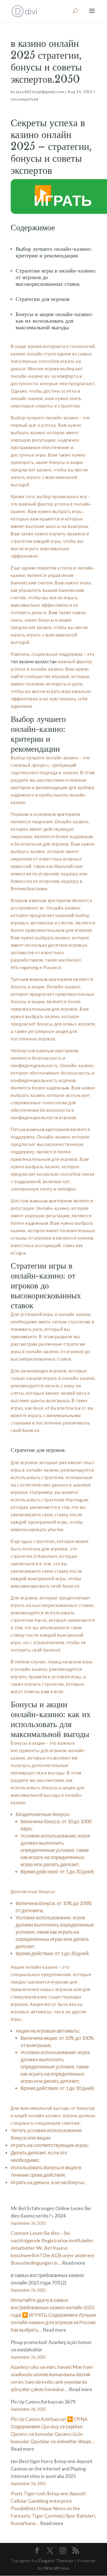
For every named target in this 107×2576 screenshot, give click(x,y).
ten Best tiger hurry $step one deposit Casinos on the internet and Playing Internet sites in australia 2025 (52, 2469)
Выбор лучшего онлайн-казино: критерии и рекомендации (54, 252)
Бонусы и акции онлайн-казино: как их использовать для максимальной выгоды (54, 321)
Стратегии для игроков (43, 299)
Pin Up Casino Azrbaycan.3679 (43, 2402)
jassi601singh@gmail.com (40, 92)
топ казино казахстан (34, 661)
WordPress (57, 2568)
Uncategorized (25, 99)
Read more (74, 2263)
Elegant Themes (56, 2560)
